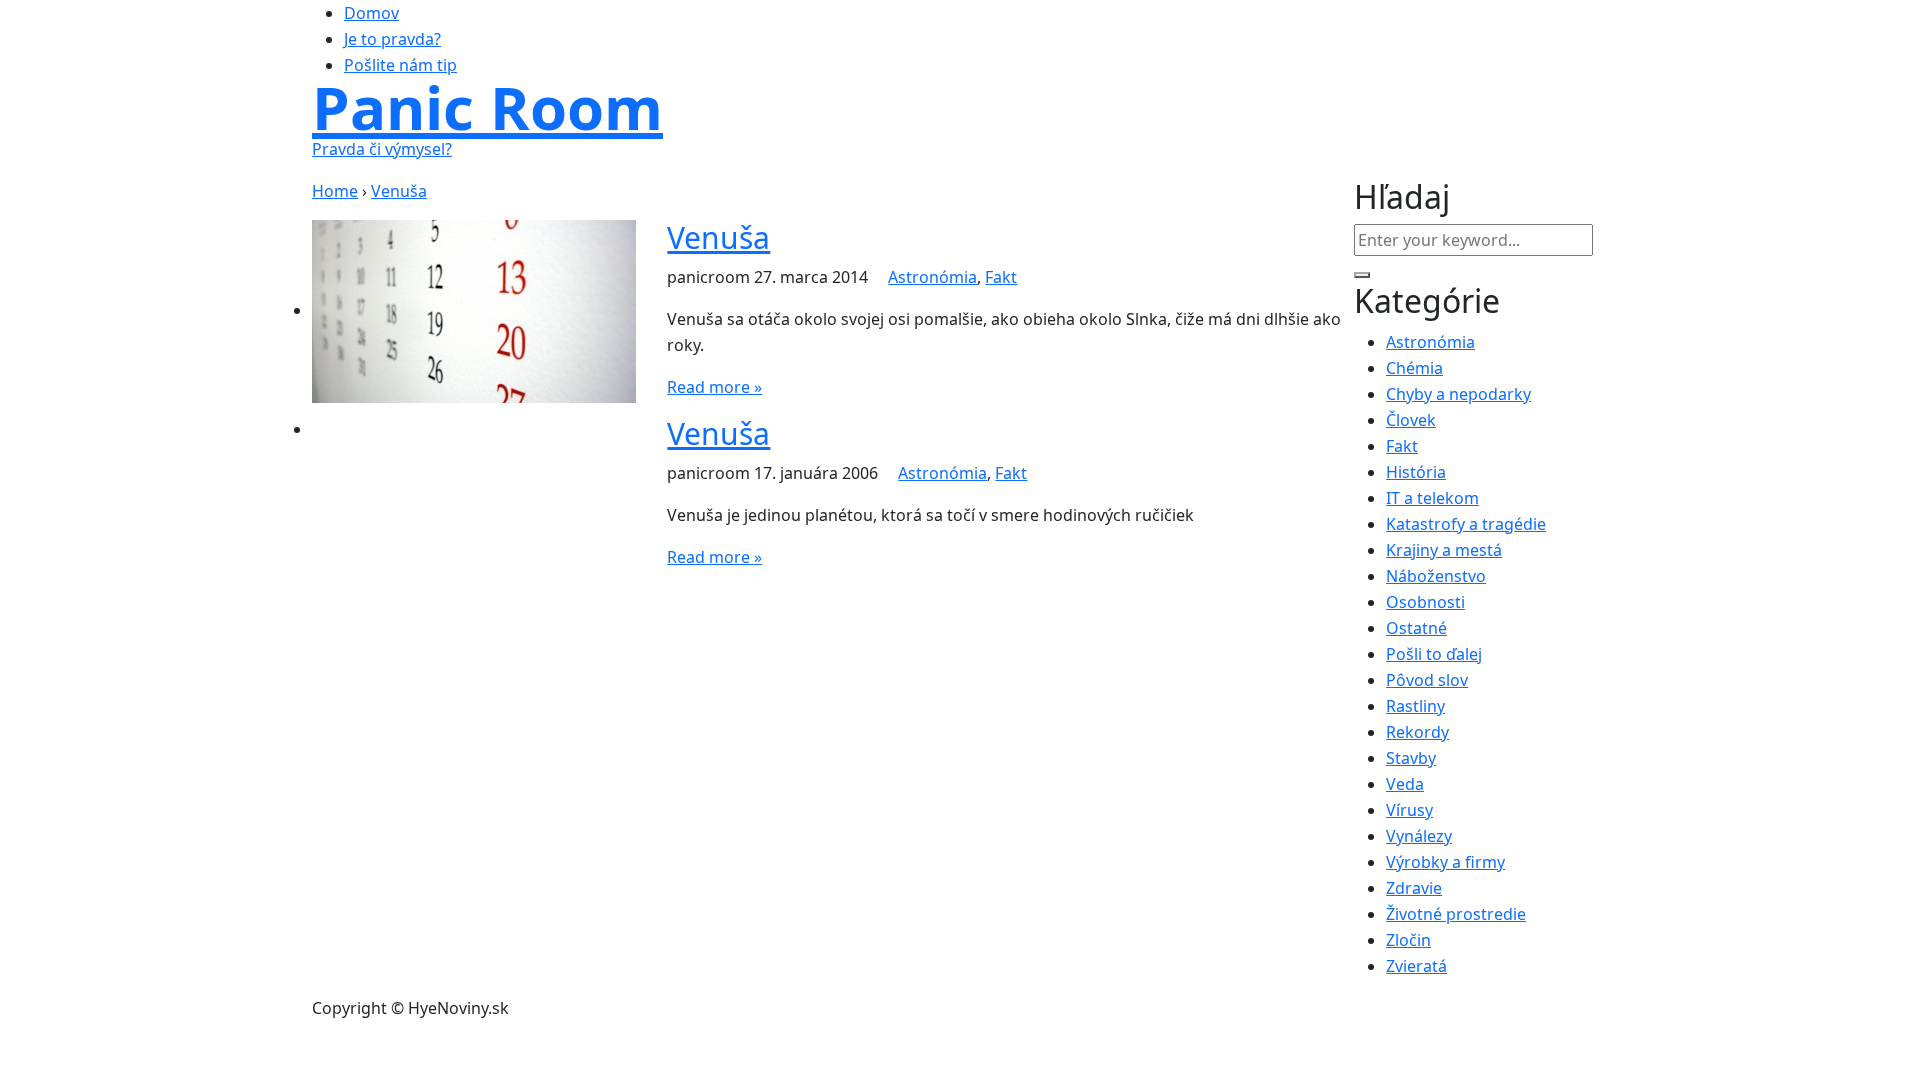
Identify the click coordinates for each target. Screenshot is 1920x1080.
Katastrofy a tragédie (1466, 524)
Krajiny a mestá (1444, 550)
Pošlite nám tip (400, 65)
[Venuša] (474, 310)
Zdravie (1414, 888)
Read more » (714, 387)
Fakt (1001, 277)
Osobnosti (1425, 602)
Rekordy (1417, 732)
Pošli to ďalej (1434, 654)
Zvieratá (1416, 966)
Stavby (1411, 758)
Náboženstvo (1436, 576)
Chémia (1414, 368)
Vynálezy (1419, 836)
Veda (1405, 784)
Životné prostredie (1456, 914)
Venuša (718, 237)
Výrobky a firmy (1445, 862)
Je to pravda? (392, 39)
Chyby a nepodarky (1458, 394)
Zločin (1408, 940)
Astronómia (932, 277)
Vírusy (1409, 810)
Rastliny (1415, 706)
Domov (371, 13)
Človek (1411, 420)
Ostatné (1416, 628)
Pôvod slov (1427, 680)
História (1416, 472)
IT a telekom (1432, 498)
